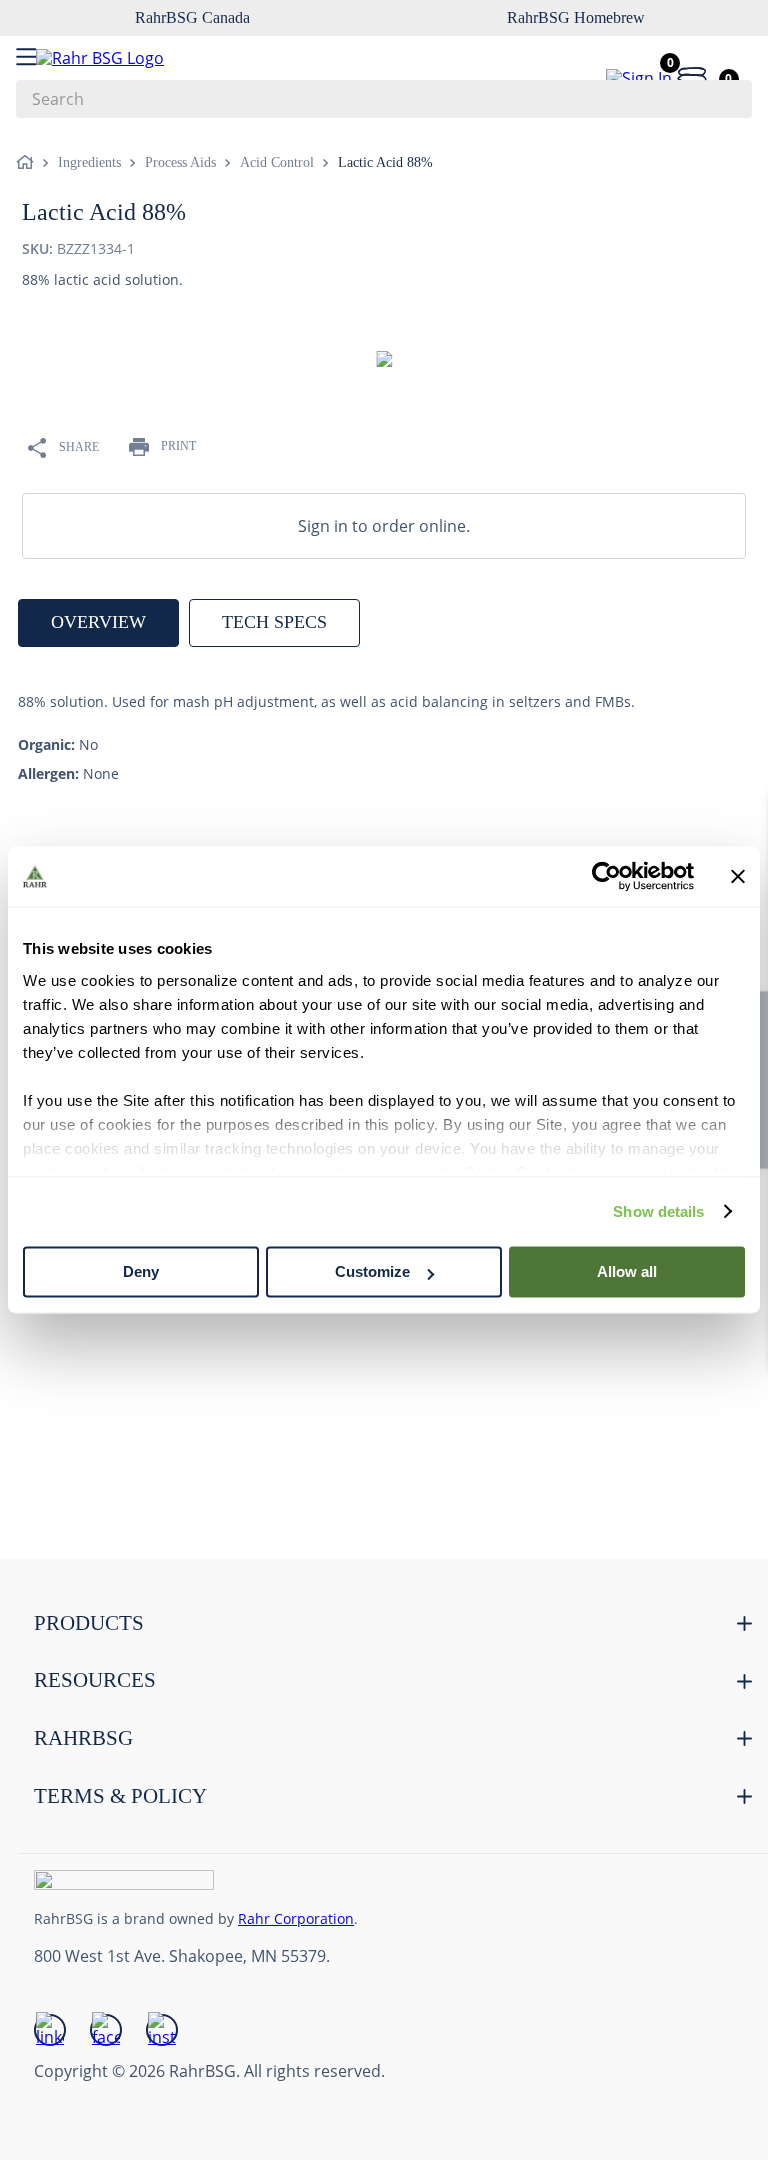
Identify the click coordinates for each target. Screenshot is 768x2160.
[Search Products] (727, 99)
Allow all (627, 1271)
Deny (141, 1271)
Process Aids (180, 162)
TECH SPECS (274, 622)
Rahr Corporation (296, 1918)
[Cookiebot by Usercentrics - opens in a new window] (606, 876)
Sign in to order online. (384, 526)
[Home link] (29, 163)
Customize (372, 1271)
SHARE (79, 447)
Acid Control (277, 162)
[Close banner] (738, 876)
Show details (658, 1211)
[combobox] (384, 99)
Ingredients (89, 162)
